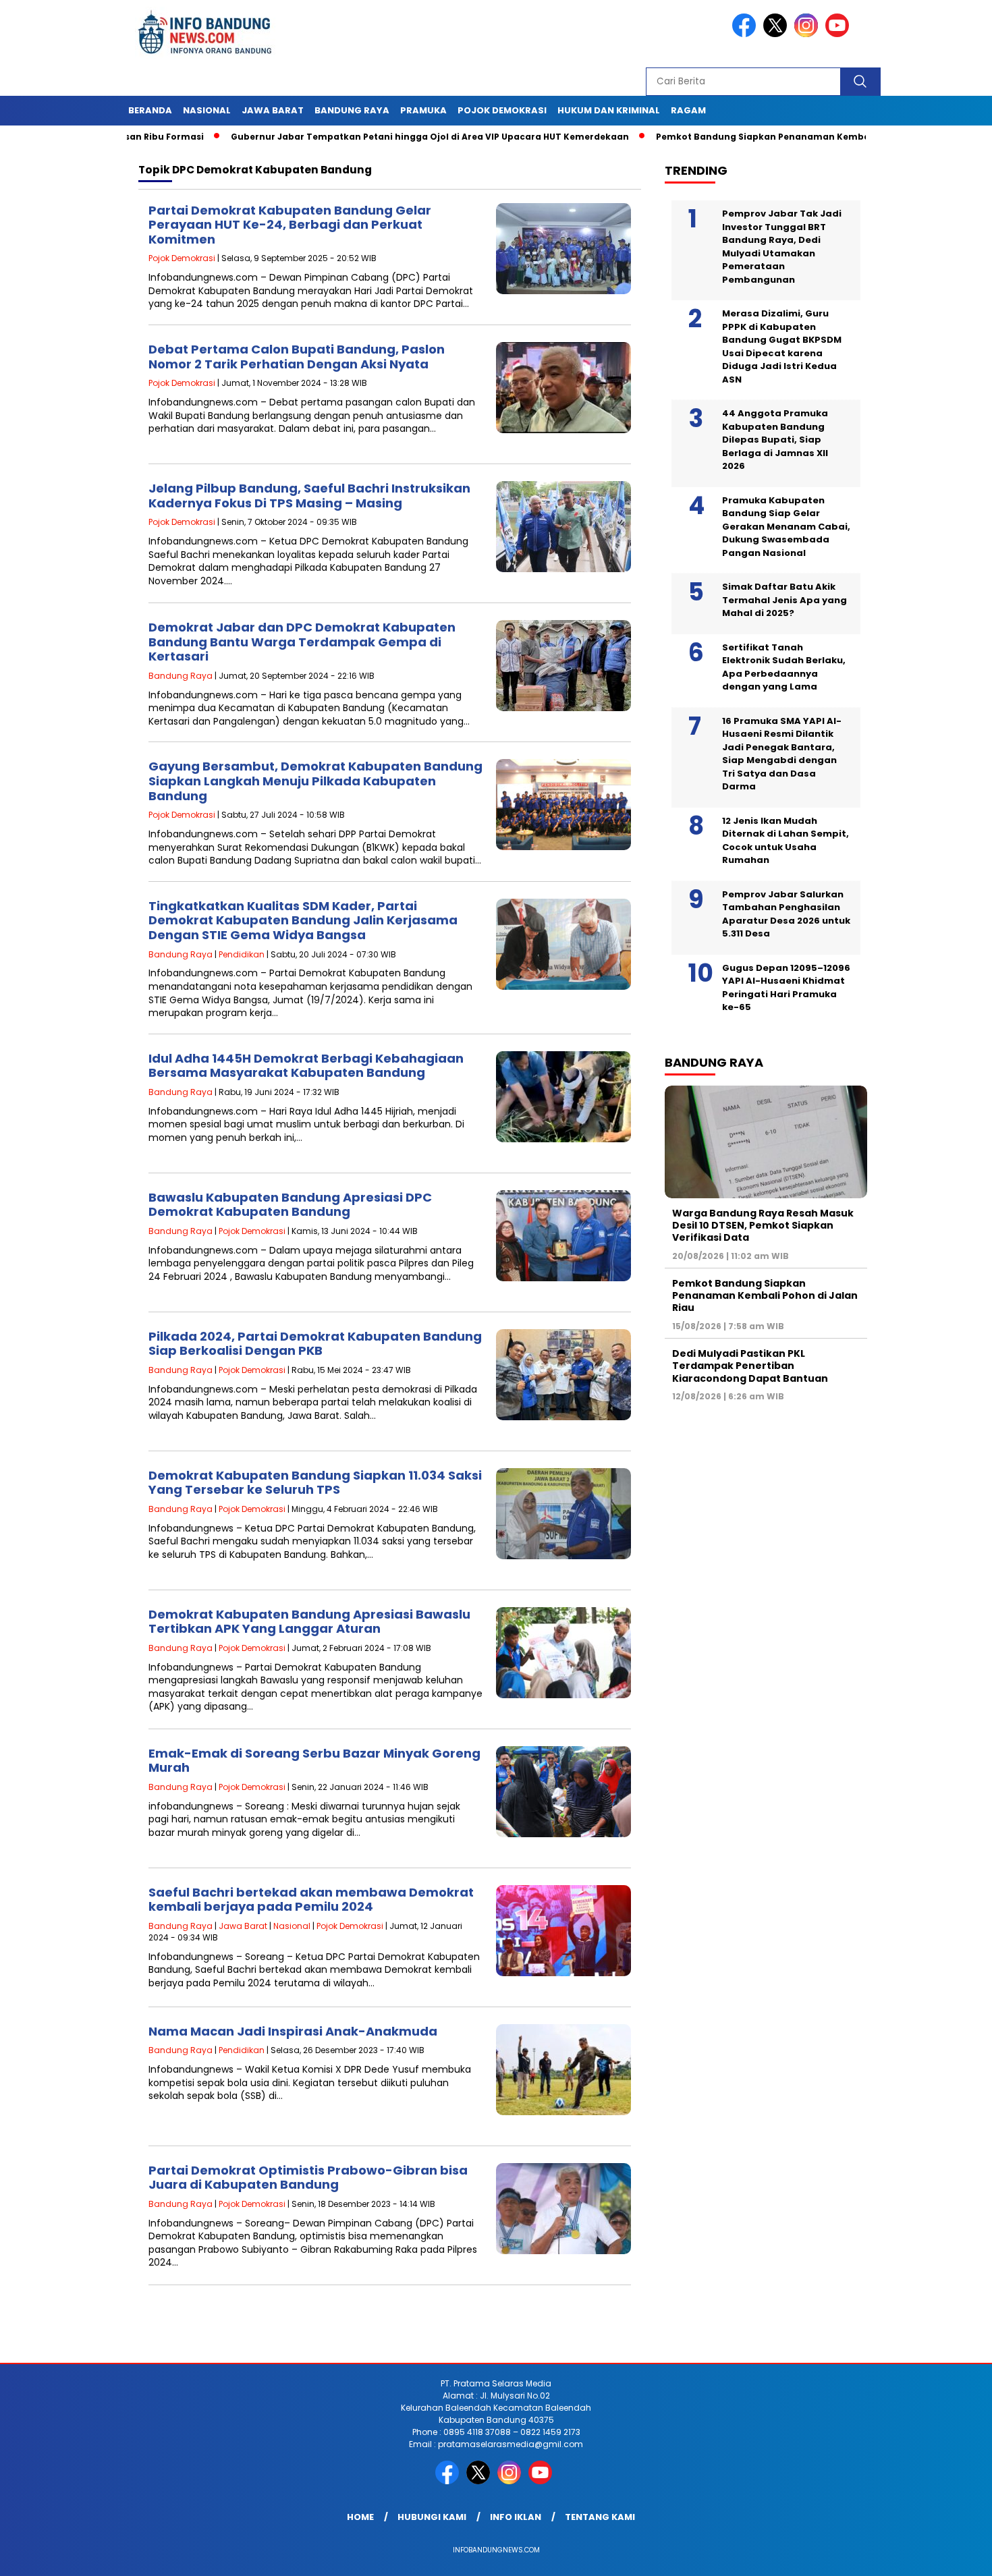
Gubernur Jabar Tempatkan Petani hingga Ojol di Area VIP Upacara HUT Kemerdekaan (362, 137)
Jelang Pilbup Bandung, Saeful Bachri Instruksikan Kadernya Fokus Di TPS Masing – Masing (309, 496)
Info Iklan (516, 2517)
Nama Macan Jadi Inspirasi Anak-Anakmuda (293, 2031)
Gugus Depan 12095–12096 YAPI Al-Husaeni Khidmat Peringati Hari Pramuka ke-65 (786, 988)
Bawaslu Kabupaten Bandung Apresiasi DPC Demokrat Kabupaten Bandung (290, 1205)
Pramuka (423, 110)
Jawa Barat (273, 110)
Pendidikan (242, 954)
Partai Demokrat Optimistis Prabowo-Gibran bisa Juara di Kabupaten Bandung (308, 2178)
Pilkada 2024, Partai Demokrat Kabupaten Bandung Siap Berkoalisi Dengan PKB (315, 1344)
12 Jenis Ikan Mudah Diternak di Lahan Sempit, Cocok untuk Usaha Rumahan (786, 841)
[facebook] (746, 34)
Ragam (688, 110)
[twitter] (777, 34)
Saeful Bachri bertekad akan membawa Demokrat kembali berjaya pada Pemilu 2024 (311, 1900)
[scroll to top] (951, 2555)
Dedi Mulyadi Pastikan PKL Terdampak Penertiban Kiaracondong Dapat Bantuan (750, 1366)
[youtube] (839, 34)
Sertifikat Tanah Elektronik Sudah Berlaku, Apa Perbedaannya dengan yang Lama (784, 667)
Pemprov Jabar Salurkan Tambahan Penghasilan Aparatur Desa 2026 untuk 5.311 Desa (786, 914)
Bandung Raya (352, 110)
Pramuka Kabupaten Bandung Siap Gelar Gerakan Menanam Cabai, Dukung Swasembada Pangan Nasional (786, 527)
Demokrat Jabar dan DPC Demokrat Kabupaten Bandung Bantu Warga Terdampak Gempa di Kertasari (302, 642)
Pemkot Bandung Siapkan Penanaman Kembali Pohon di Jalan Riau (744, 137)
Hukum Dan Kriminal (609, 110)
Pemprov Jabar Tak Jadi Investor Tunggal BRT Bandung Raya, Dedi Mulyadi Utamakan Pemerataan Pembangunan (782, 247)
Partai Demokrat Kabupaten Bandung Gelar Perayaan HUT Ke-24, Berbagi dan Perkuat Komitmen (290, 225)
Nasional (207, 110)
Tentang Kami (600, 2517)
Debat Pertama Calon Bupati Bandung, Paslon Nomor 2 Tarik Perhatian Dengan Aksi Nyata (297, 357)
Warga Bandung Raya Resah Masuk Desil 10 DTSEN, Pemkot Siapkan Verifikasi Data (763, 1225)
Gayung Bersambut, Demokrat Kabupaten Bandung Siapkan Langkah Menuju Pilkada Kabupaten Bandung (315, 781)
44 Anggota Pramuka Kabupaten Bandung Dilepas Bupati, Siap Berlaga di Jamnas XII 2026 (775, 440)
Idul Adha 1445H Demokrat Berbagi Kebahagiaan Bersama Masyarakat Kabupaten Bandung (306, 1066)
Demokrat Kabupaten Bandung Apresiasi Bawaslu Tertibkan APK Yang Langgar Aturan (309, 1622)
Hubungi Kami (432, 2517)
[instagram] (808, 34)
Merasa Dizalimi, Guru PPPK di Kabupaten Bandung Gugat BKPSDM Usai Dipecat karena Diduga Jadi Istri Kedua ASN (782, 346)
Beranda (150, 110)
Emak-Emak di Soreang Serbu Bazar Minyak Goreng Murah (314, 1761)
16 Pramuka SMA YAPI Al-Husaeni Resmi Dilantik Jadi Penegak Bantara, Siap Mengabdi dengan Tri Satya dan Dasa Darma (782, 754)
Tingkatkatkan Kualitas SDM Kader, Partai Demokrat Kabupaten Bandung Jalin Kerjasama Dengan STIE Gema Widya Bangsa (303, 920)
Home (360, 2517)
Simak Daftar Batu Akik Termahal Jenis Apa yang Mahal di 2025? (784, 600)
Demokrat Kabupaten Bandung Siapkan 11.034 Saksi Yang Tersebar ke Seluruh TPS (315, 1483)
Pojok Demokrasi (502, 110)
